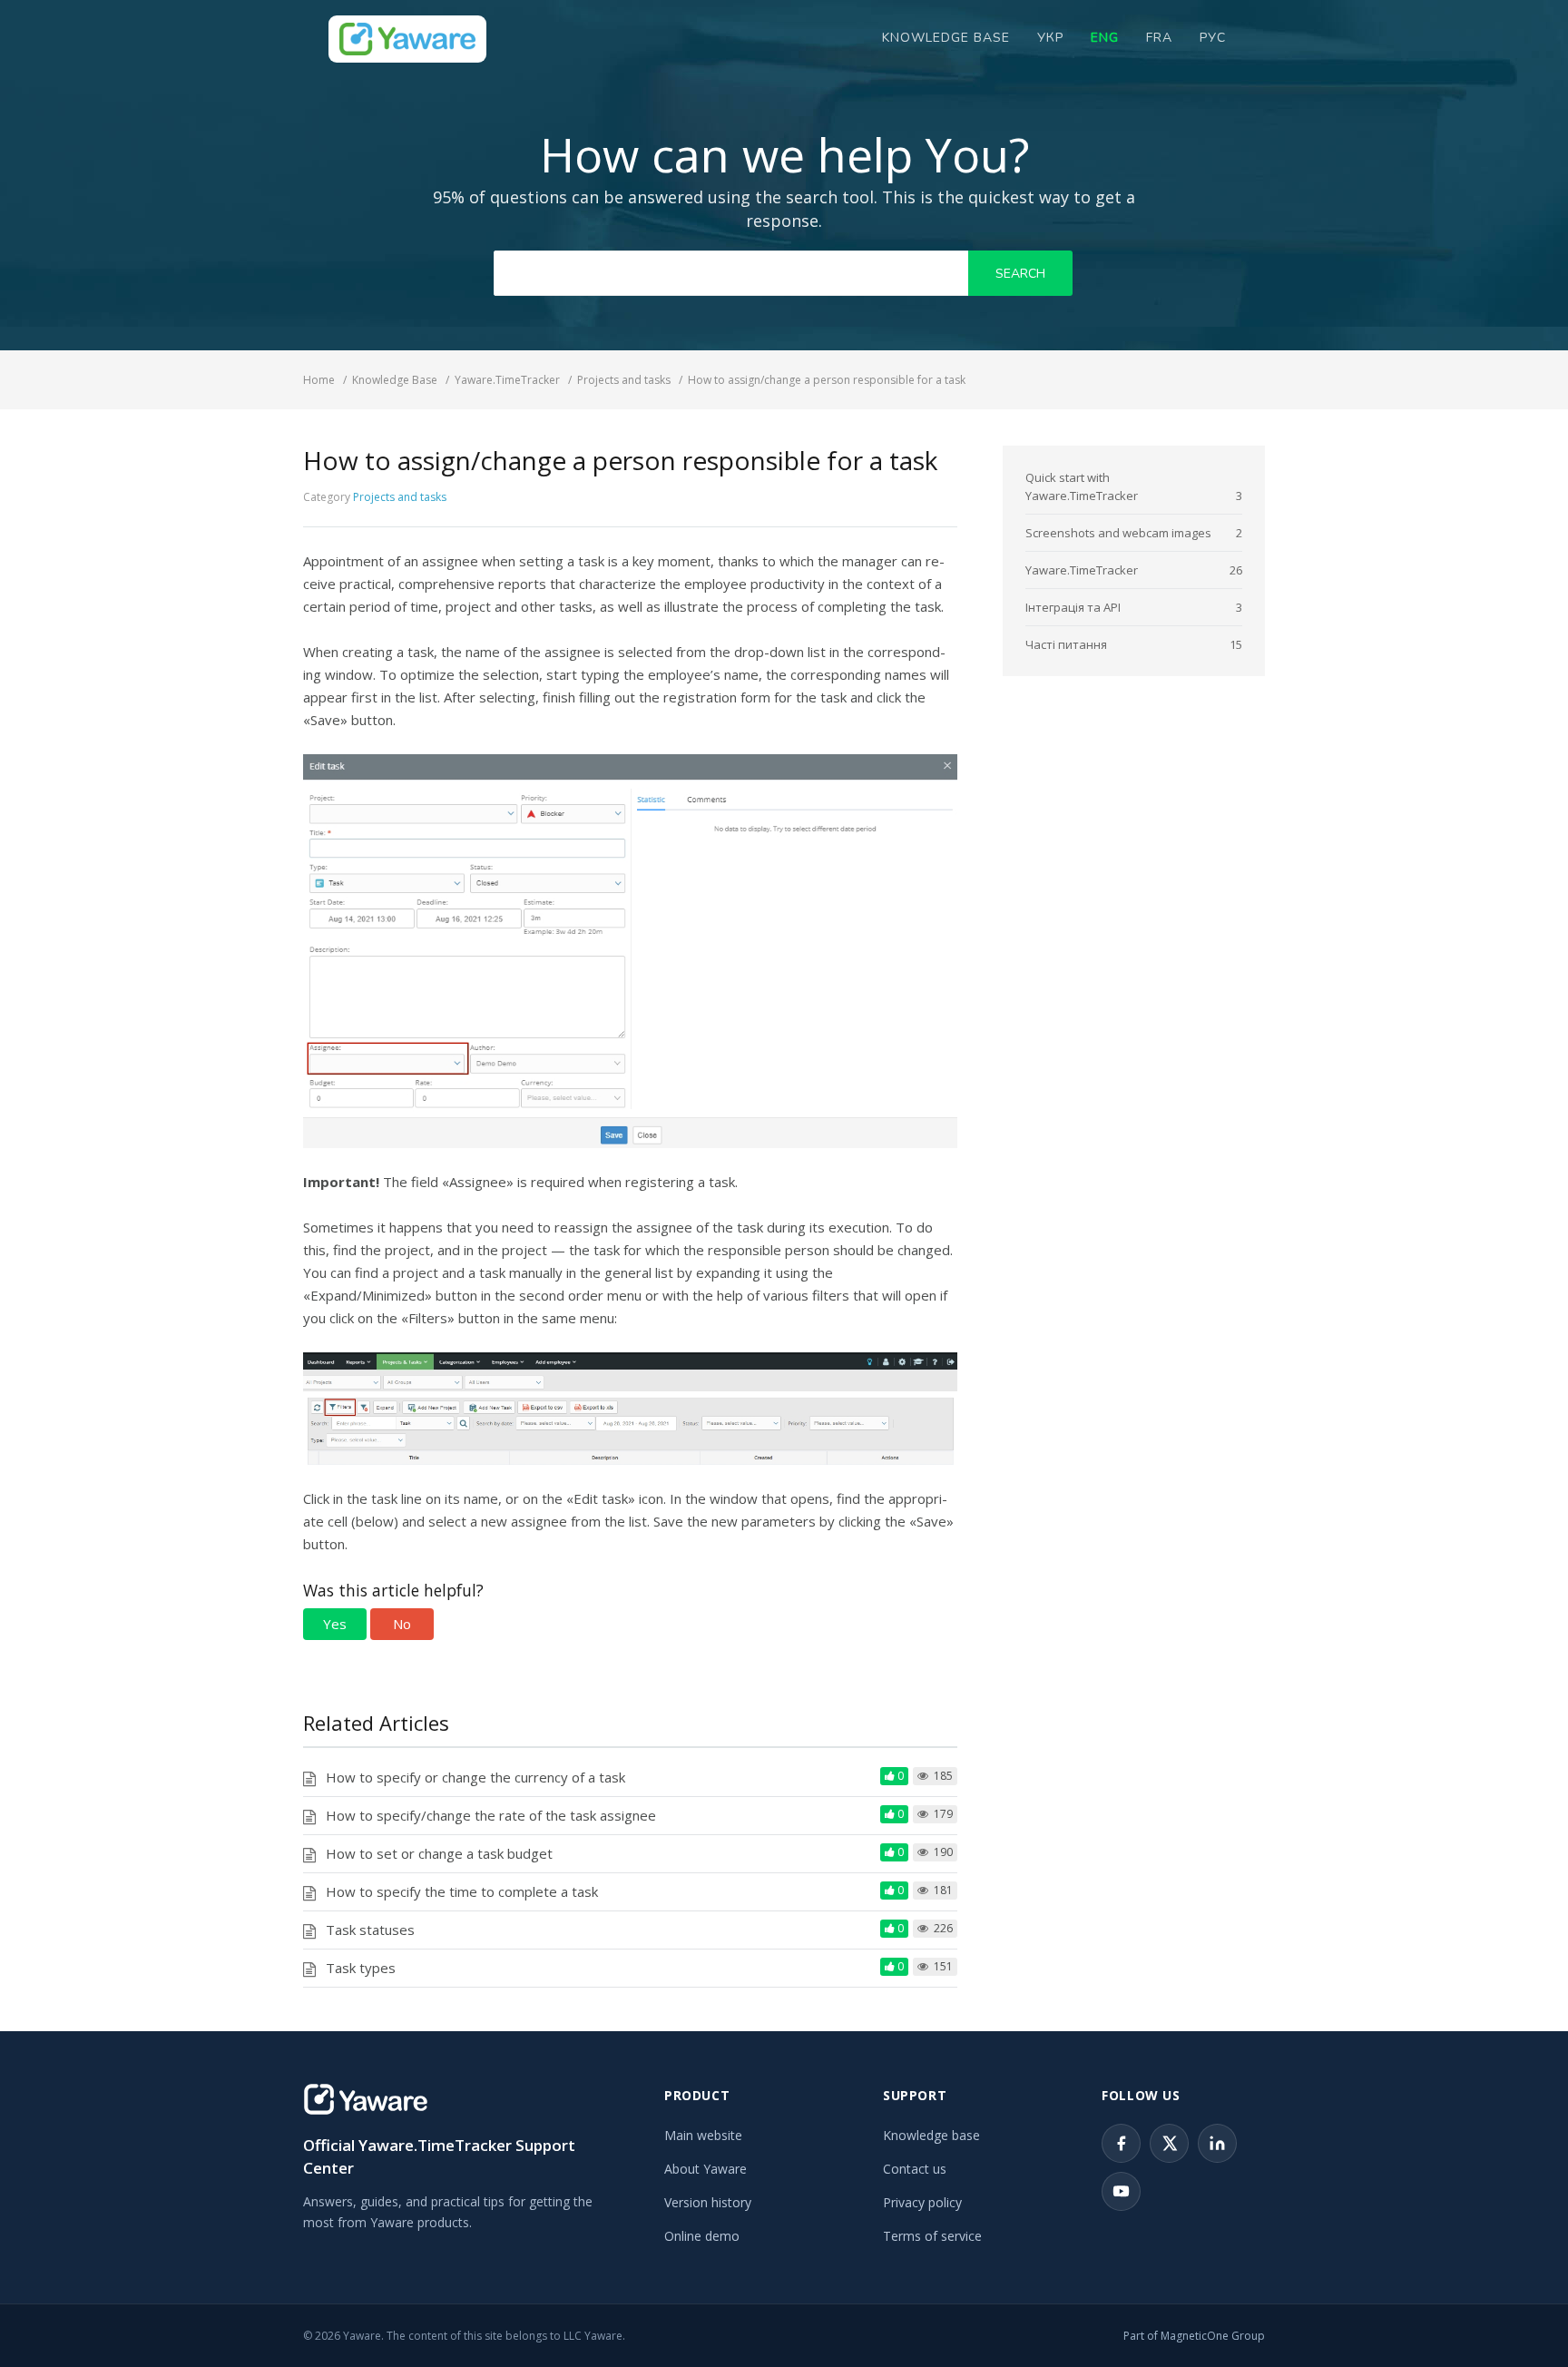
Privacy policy (922, 2202)
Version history (708, 2202)
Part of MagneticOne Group (1194, 2336)
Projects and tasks (400, 497)
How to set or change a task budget (439, 1853)
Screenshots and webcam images (1118, 533)
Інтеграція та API (1073, 607)
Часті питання (1066, 644)
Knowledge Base (946, 38)
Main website (703, 2135)
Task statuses (370, 1930)
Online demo (702, 2236)
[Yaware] (366, 2099)
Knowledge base (931, 2135)
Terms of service (932, 2236)
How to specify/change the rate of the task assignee (491, 1815)
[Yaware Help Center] (407, 39)
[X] (1169, 2143)
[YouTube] (1121, 2191)
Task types (361, 1968)
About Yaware (706, 2169)
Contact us (915, 2169)
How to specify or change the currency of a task (475, 1777)
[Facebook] (1121, 2143)
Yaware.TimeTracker (1082, 570)
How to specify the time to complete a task (462, 1891)
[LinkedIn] (1217, 2143)
